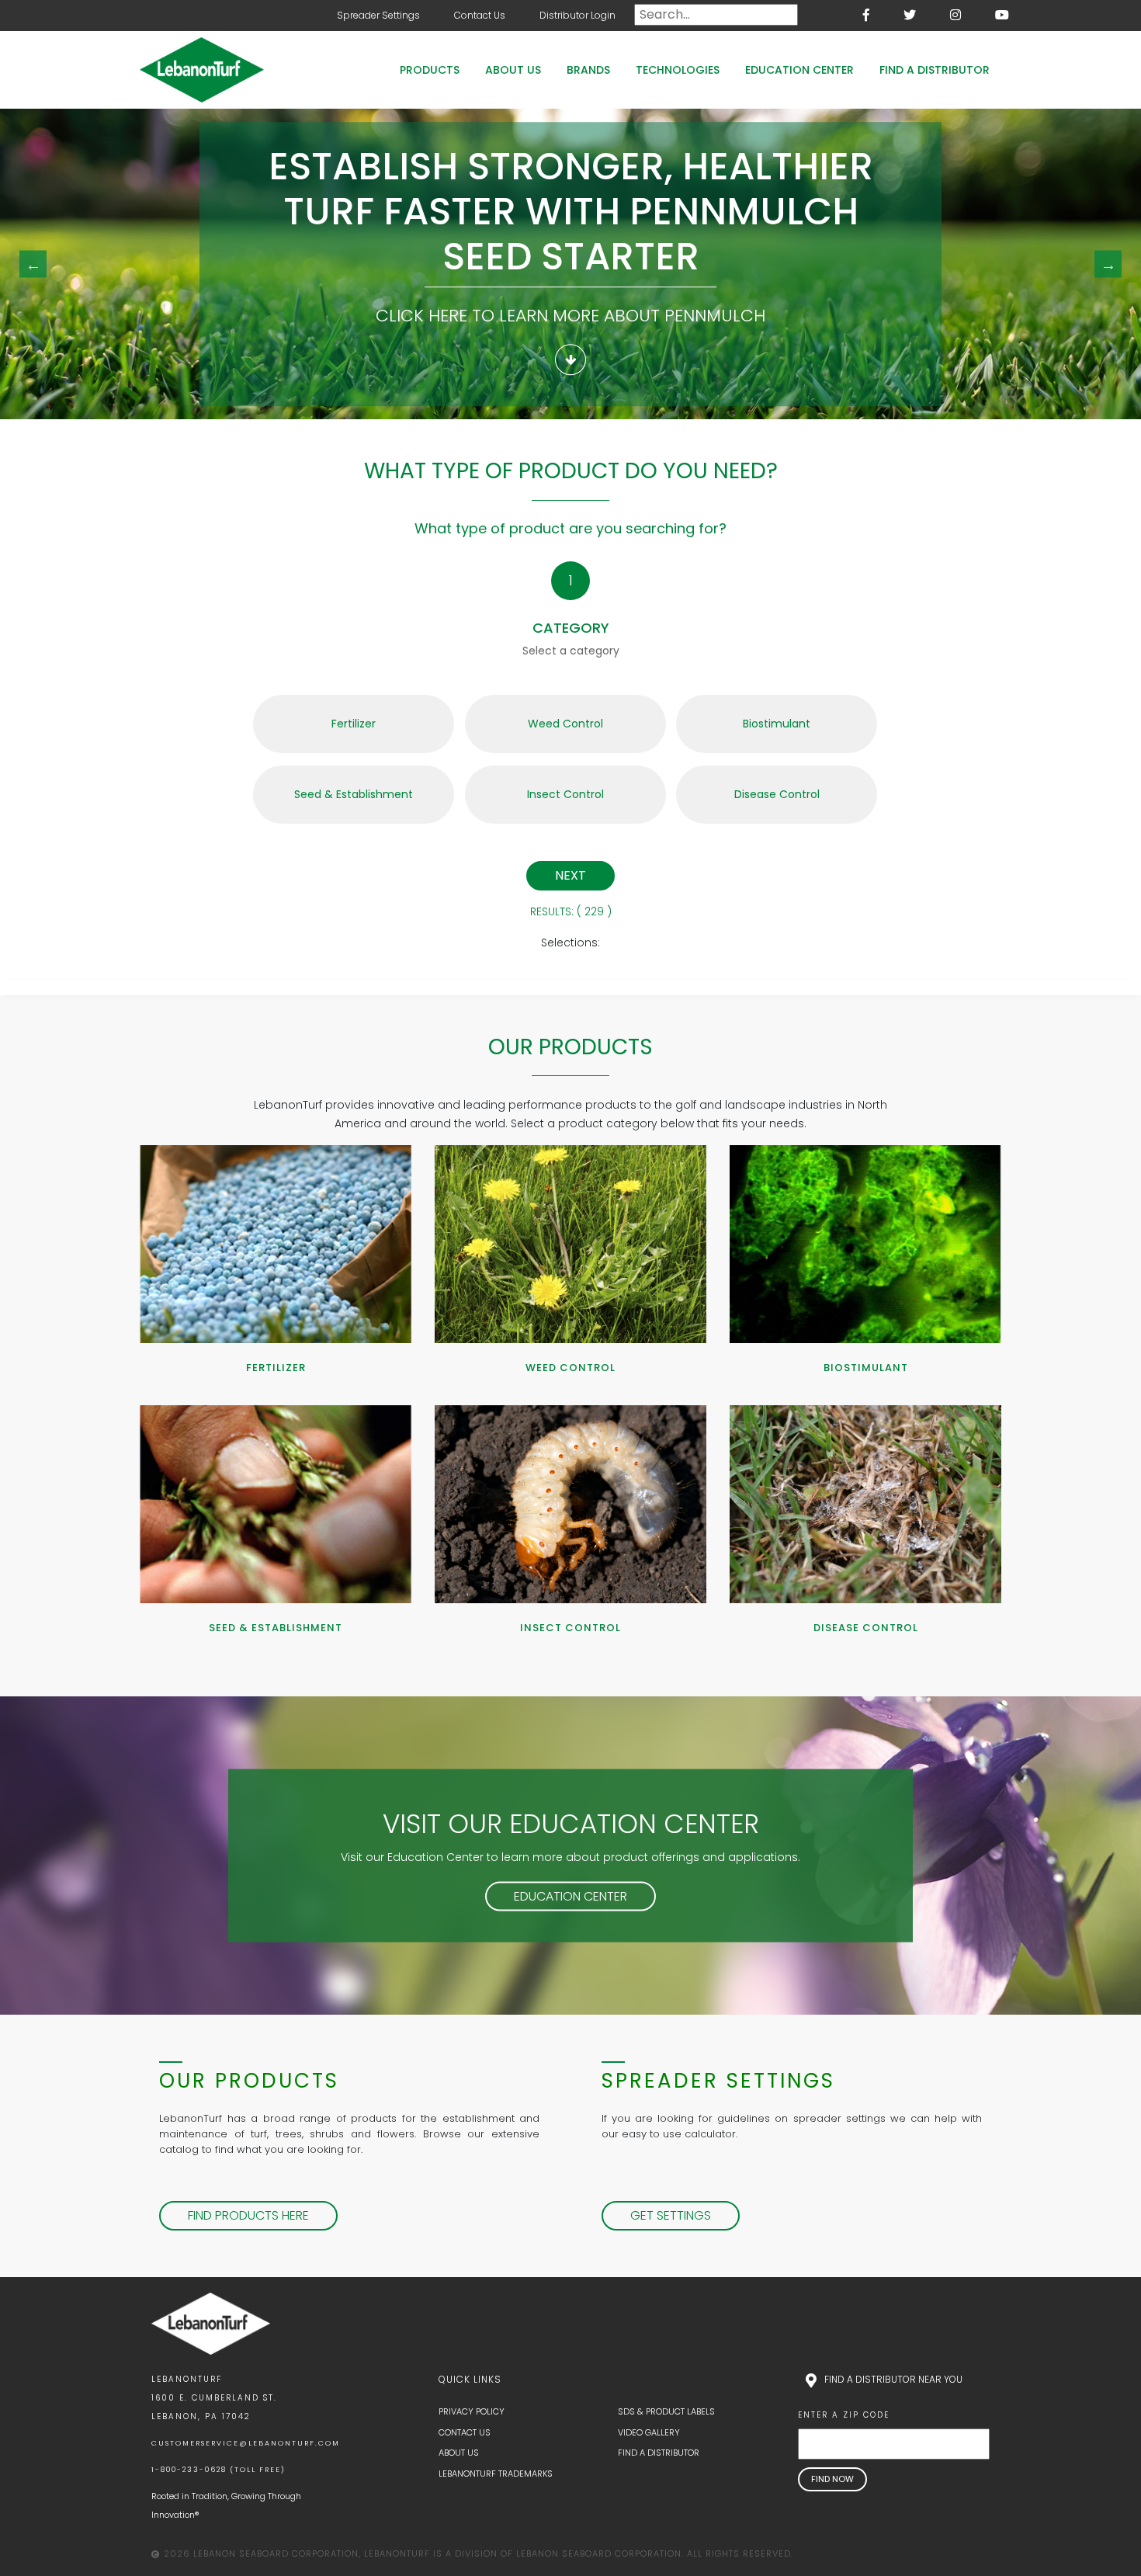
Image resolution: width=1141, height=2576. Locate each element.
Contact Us (480, 15)
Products (430, 70)
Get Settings (671, 2215)
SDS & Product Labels (666, 2411)
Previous (33, 264)
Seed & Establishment (354, 794)
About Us (513, 70)
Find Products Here (248, 2215)
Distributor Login (577, 15)
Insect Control (565, 794)
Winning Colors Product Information (571, 361)
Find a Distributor (935, 70)
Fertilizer (354, 724)
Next (1108, 264)
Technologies (678, 70)
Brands (588, 70)
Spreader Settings (378, 15)
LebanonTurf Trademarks (496, 2474)
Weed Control (565, 724)
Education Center (799, 70)
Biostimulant (777, 724)
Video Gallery (649, 2432)
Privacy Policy (472, 2411)
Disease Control (777, 794)
